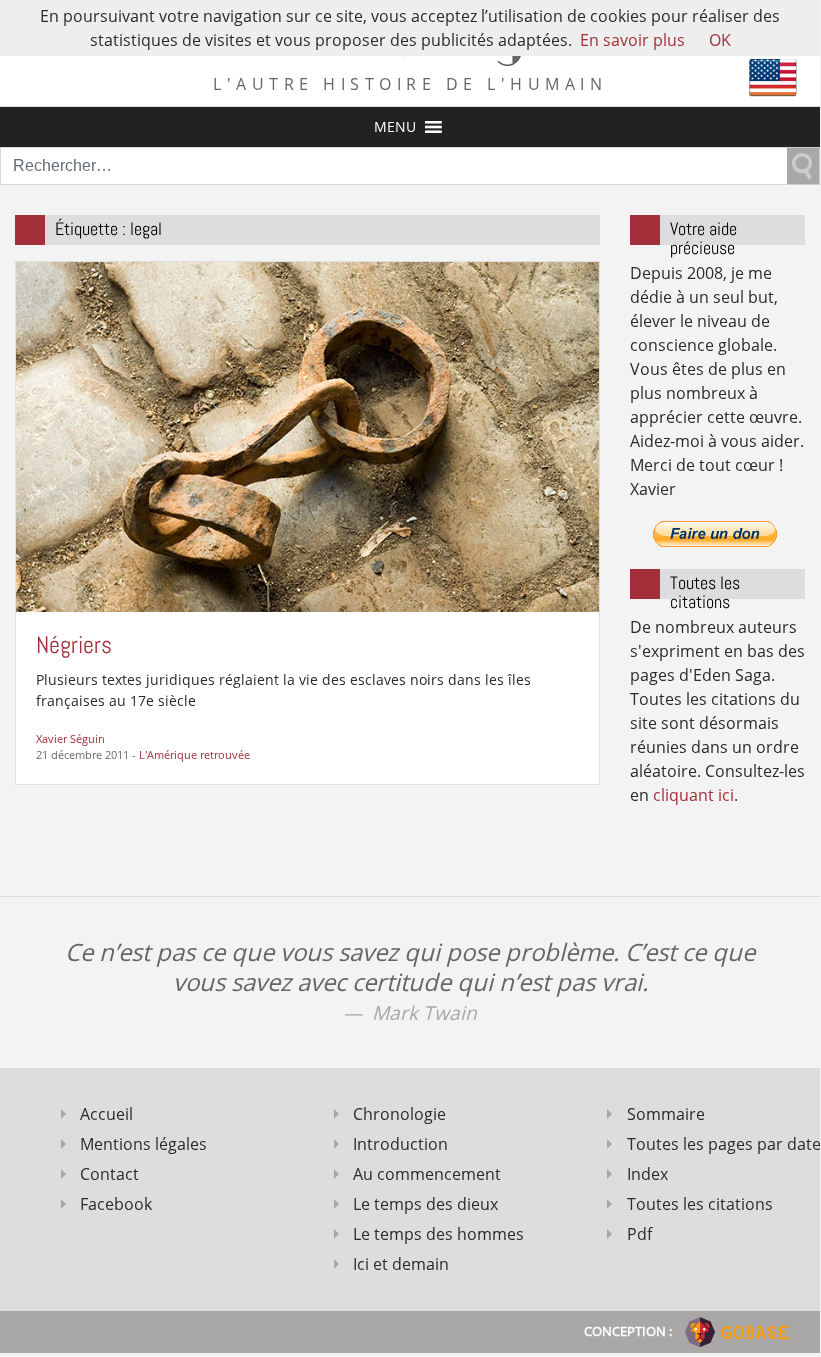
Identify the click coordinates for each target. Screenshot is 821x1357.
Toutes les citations (700, 1204)
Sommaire (666, 1114)
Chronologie (399, 1114)
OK (720, 40)
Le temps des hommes (438, 1234)
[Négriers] (307, 435)
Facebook (116, 1204)
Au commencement (427, 1174)
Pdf (639, 1234)
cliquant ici (693, 795)
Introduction (400, 1144)
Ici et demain (401, 1264)
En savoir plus (632, 40)
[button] (395, 127)
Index (647, 1174)
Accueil (106, 1114)
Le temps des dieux (425, 1204)
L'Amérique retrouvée (194, 754)
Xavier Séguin (70, 738)
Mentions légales (143, 1144)
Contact (109, 1174)
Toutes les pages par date (716, 1144)
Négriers (74, 644)
